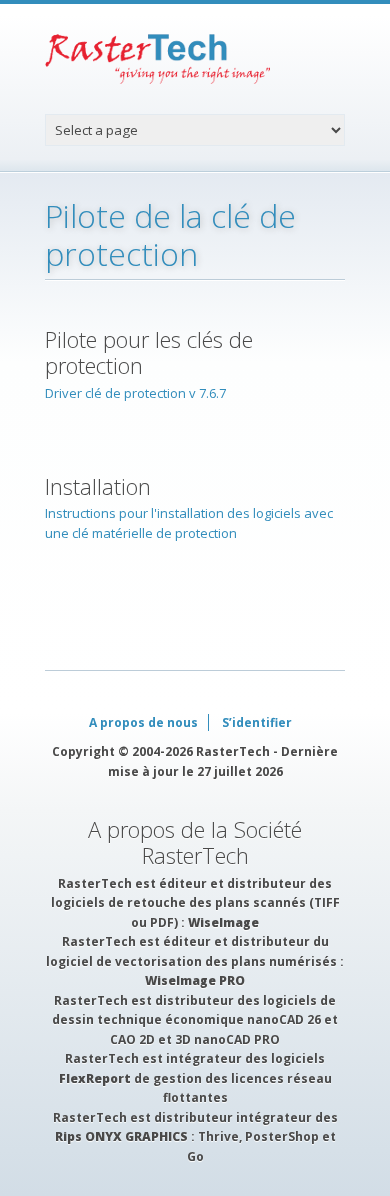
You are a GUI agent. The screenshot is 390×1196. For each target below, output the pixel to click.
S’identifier (257, 722)
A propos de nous (143, 722)
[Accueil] (195, 59)
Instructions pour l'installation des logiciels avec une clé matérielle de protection (189, 523)
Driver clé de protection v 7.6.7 (135, 393)
